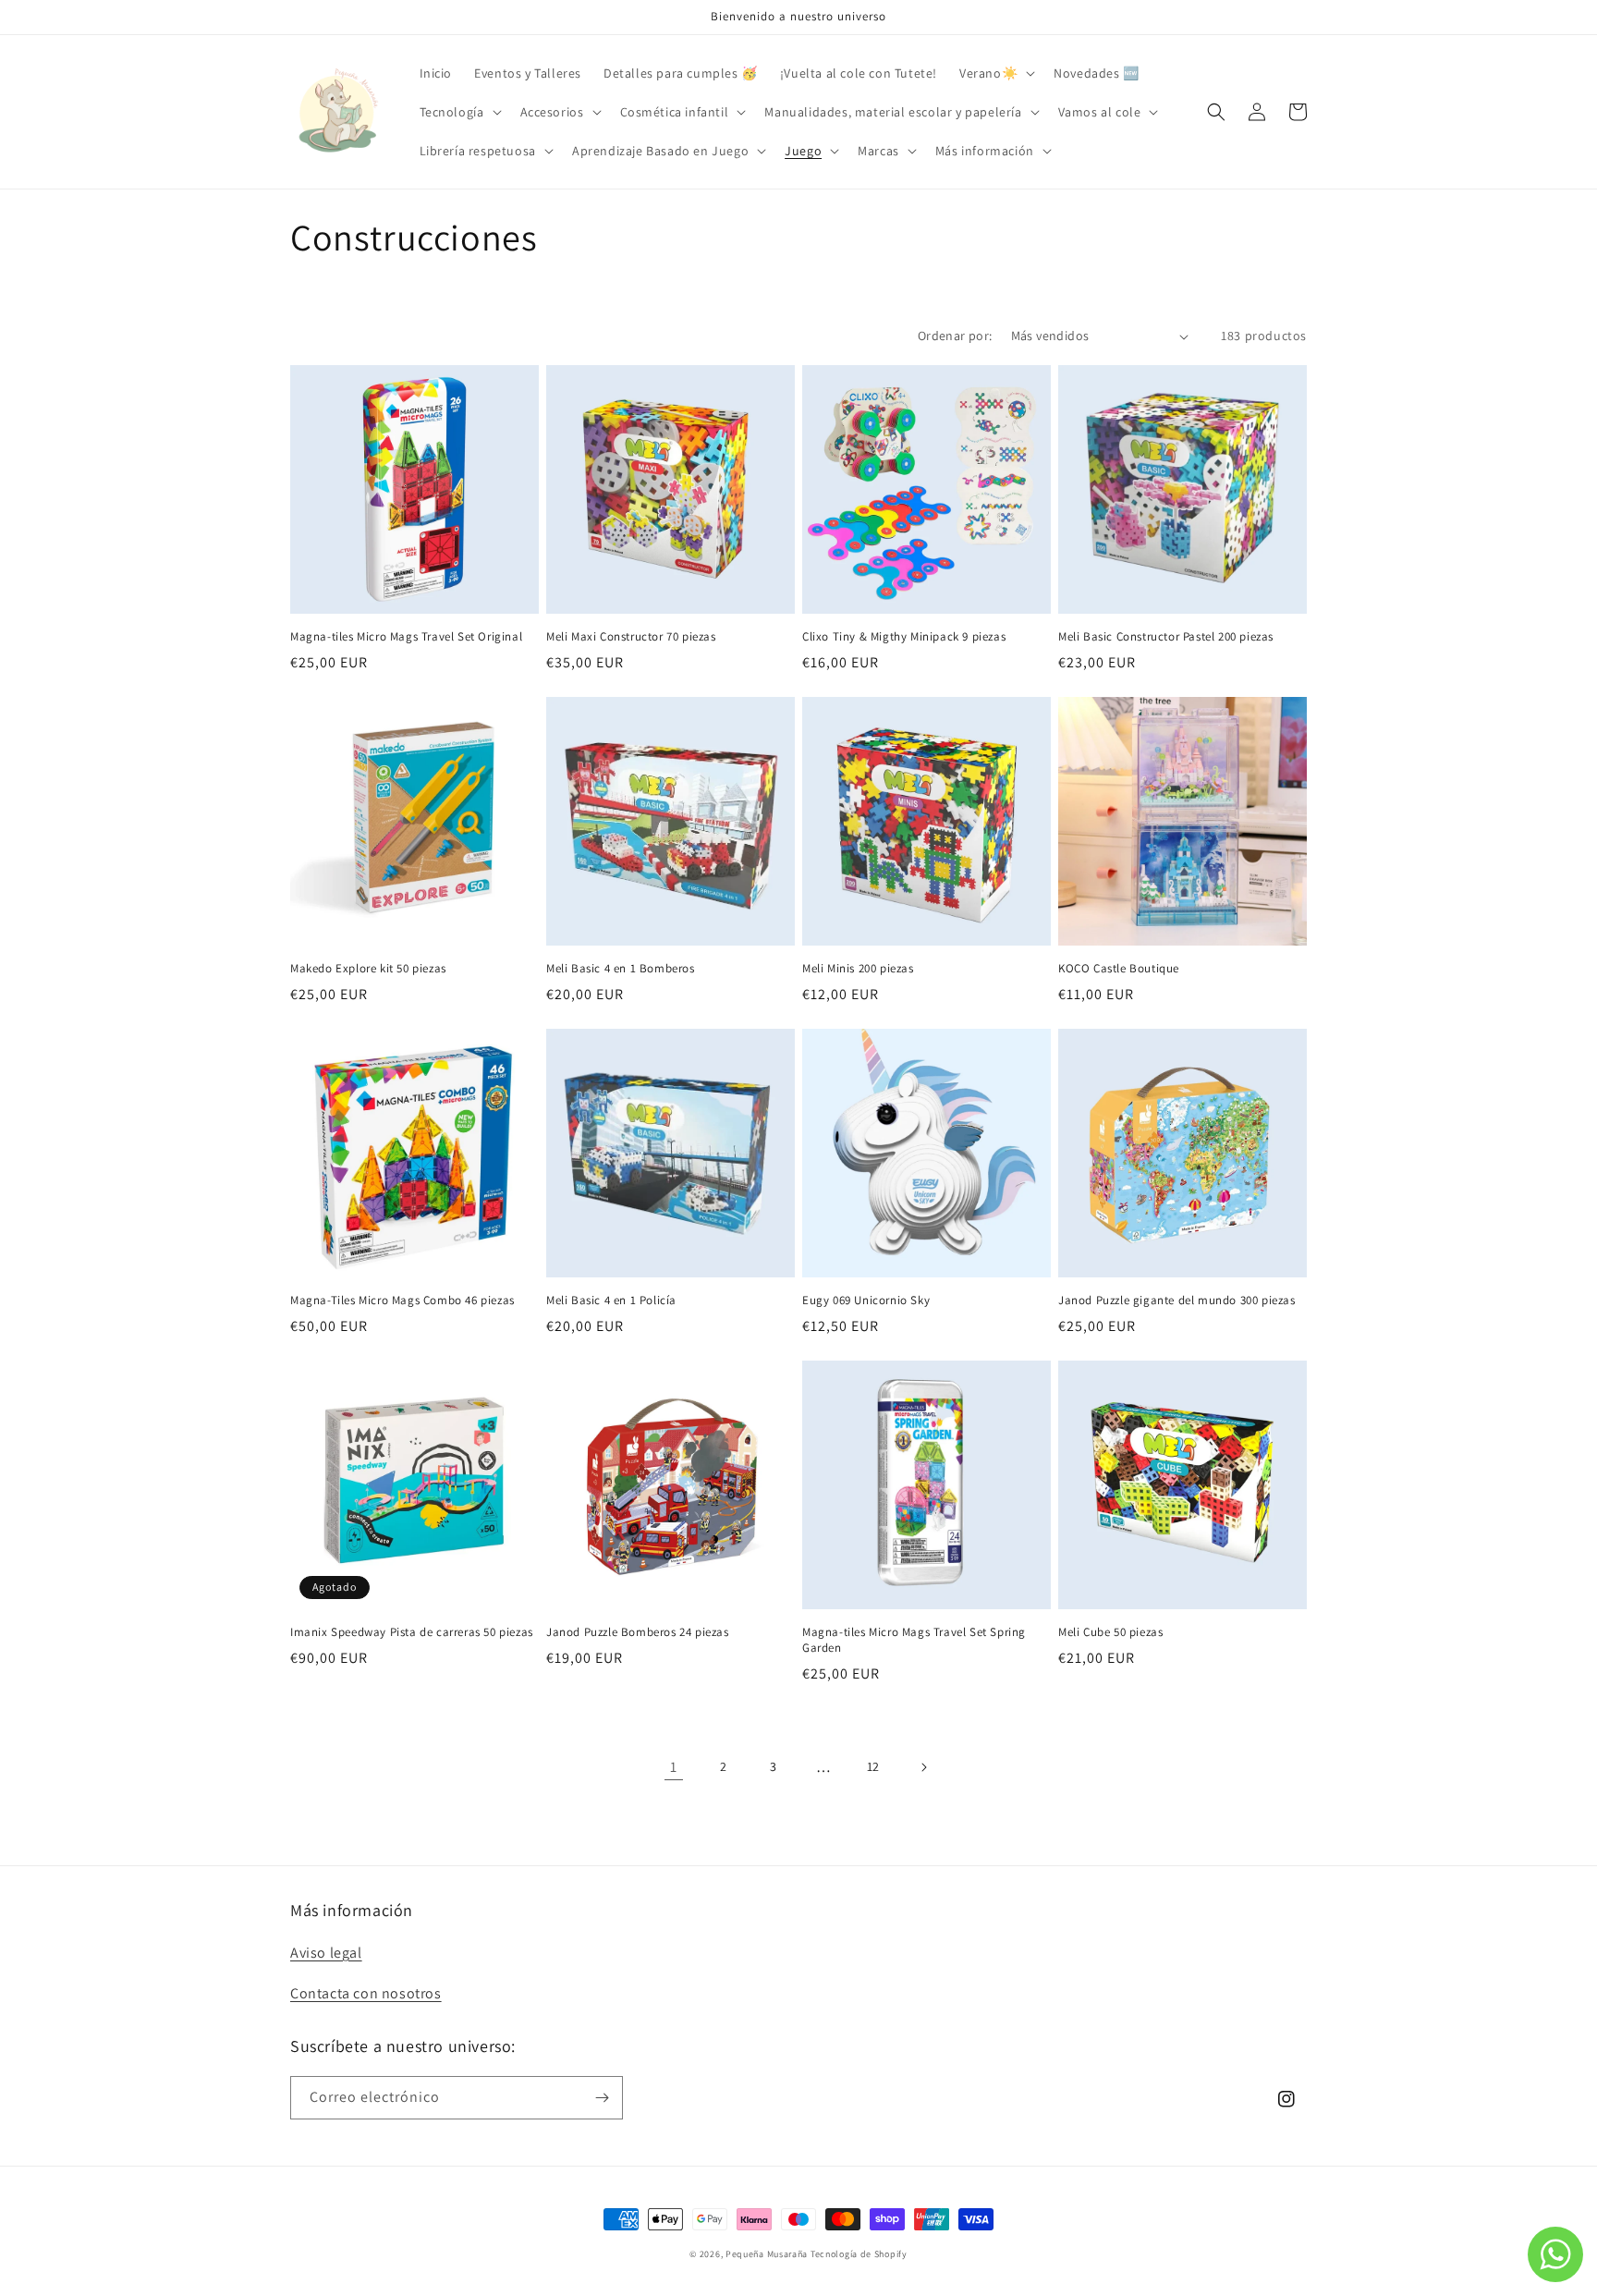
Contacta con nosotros (366, 1993)
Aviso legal (326, 1953)
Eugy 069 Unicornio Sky (866, 1301)
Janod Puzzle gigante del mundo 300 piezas (1177, 1301)
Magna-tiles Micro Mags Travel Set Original (406, 637)
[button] (995, 73)
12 (873, 1766)
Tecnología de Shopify (859, 2254)
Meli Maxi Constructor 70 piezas (631, 637)
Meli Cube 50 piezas (1110, 1632)
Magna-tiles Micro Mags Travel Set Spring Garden (914, 1640)
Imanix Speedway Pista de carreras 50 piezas (412, 1632)
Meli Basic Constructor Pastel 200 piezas (1166, 637)
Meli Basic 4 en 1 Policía (611, 1301)
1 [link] (674, 1767)
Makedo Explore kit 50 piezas (368, 969)
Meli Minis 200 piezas (858, 969)
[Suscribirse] (602, 2098)
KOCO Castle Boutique (1119, 969)
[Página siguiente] (923, 1767)
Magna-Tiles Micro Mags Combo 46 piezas (402, 1301)
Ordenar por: (955, 336)
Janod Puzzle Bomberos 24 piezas (638, 1632)
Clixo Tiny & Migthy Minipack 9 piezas (904, 637)
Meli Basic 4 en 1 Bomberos (621, 969)
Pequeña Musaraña (767, 2254)
